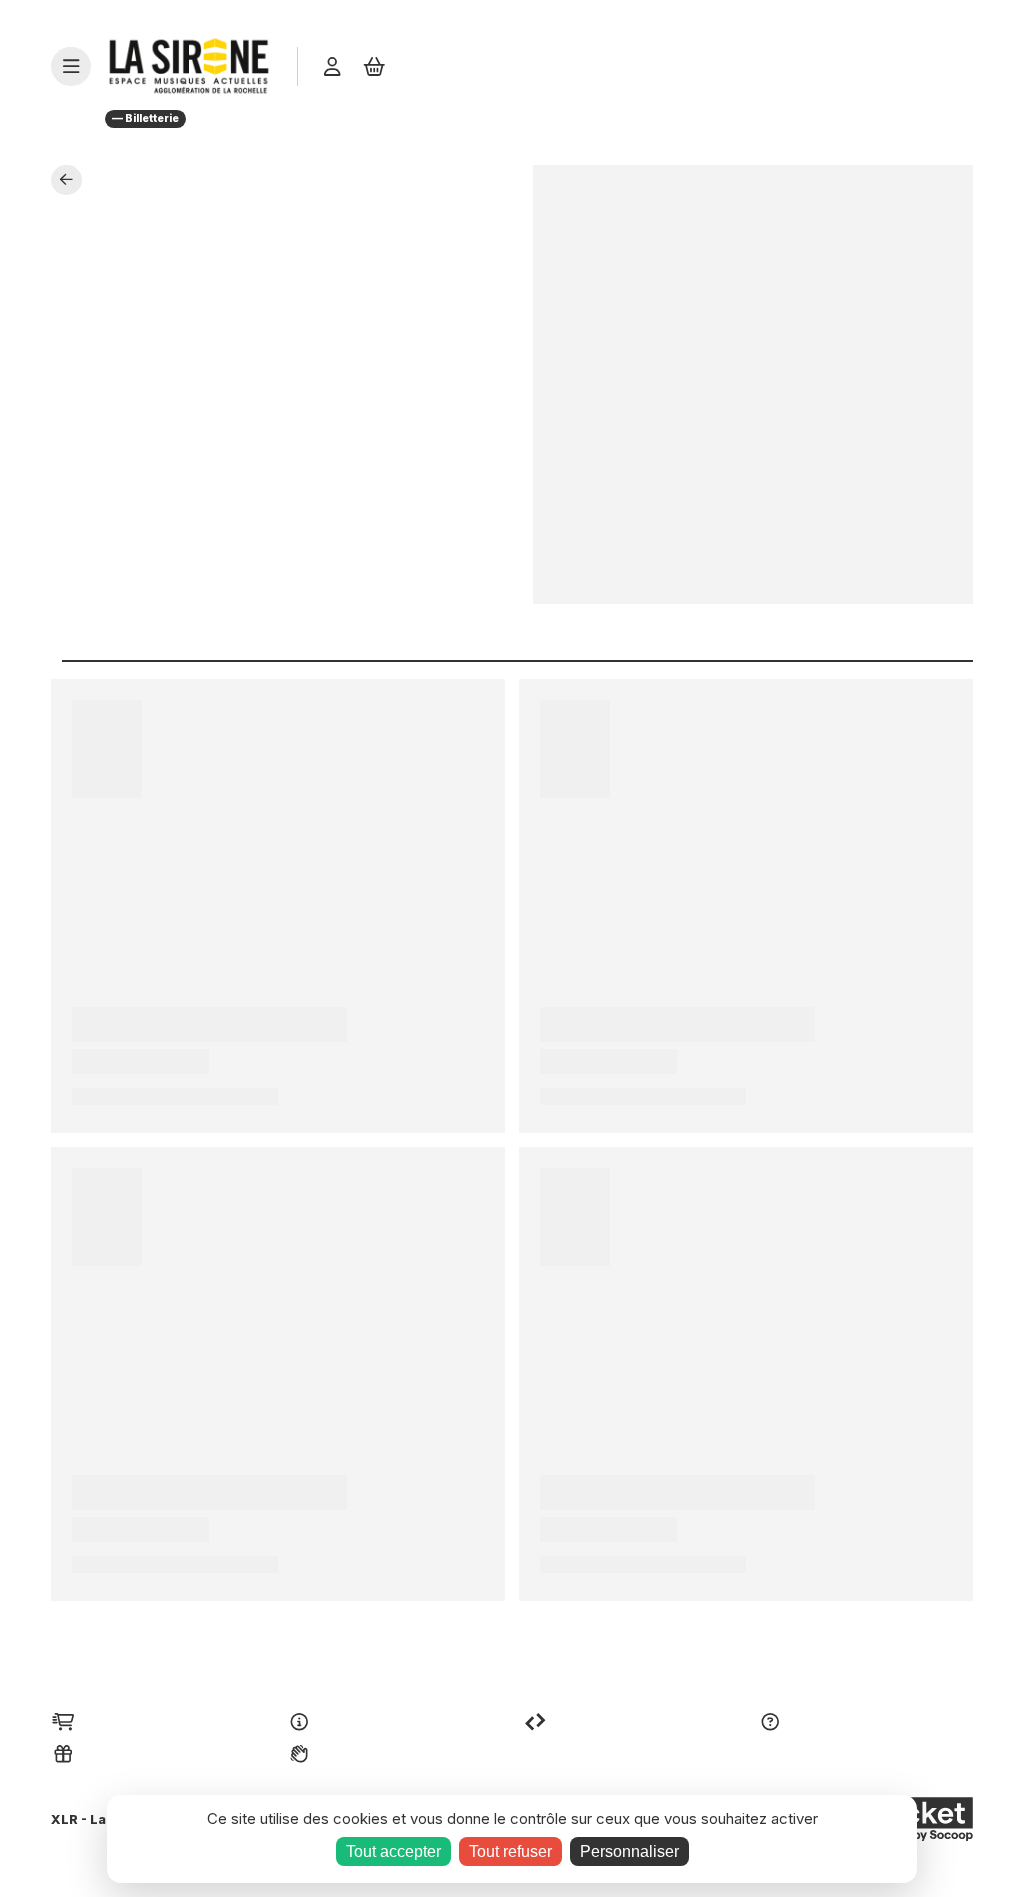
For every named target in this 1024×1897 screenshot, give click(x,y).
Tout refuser (510, 1851)
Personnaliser (629, 1851)
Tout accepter (393, 1851)
